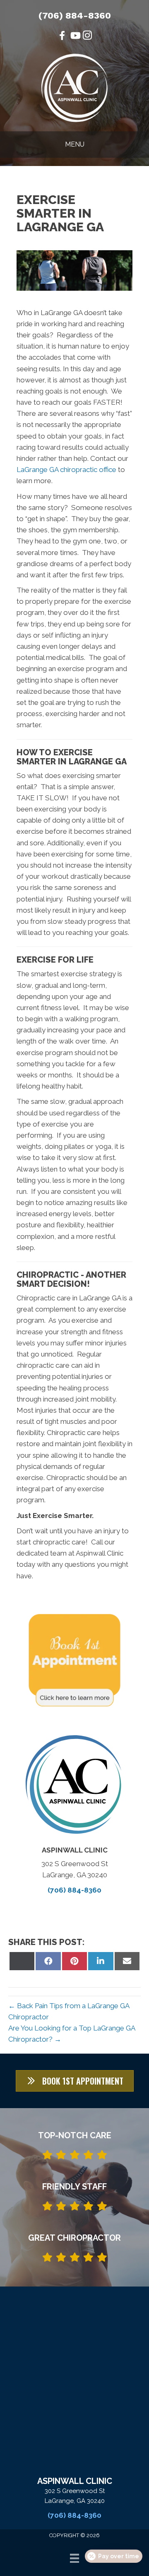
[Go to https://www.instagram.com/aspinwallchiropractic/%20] (87, 37)
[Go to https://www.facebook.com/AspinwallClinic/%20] (62, 37)
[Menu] (74, 2558)
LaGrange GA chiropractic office (66, 470)
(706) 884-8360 (75, 15)
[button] (75, 2081)
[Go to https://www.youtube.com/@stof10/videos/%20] (74, 37)
